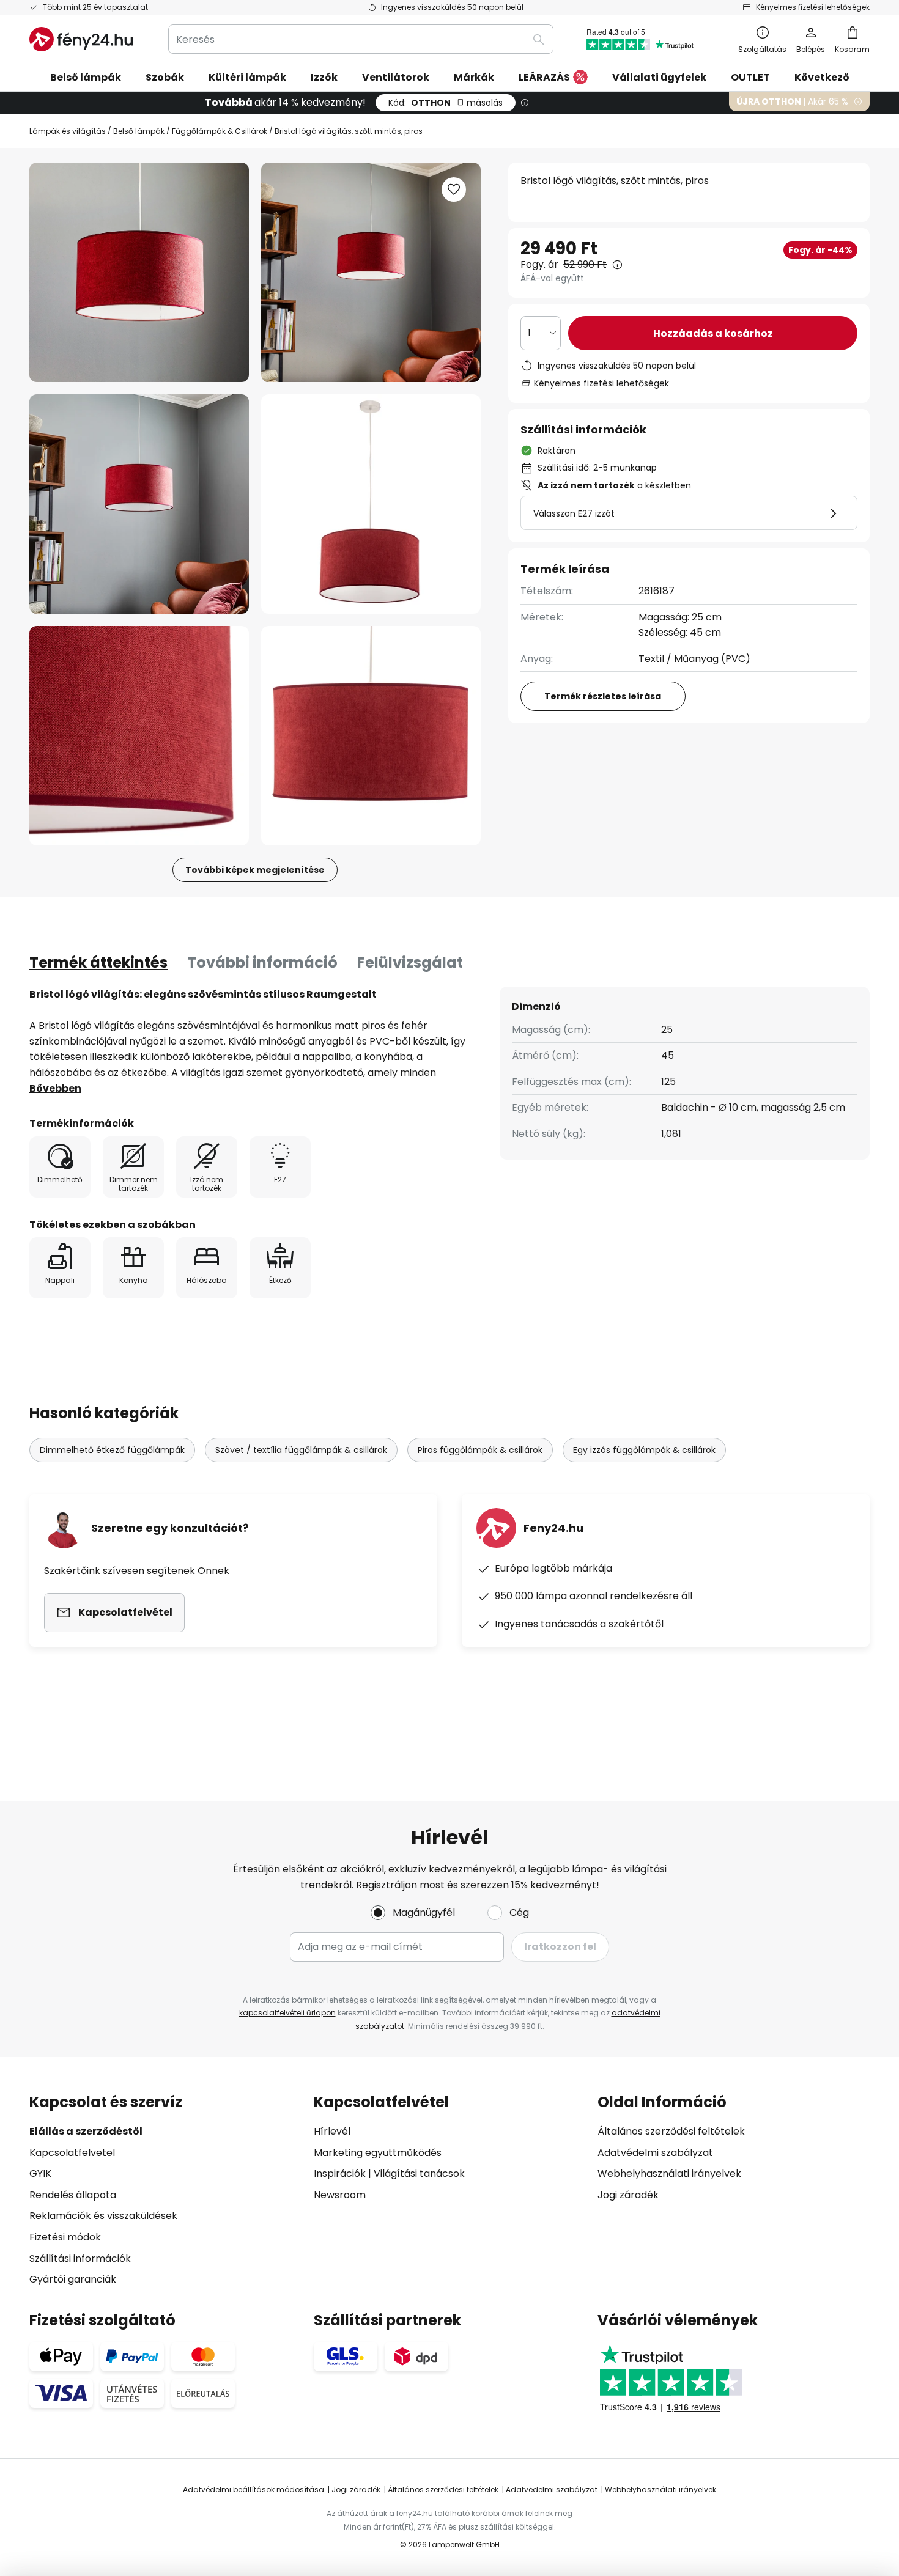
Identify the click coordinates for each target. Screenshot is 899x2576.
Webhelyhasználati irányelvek (669, 2173)
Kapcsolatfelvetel (72, 2153)
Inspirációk (340, 2173)
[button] (139, 504)
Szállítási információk (80, 2258)
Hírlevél (332, 2131)
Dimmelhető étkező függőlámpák (112, 1450)
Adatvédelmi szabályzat (655, 2153)
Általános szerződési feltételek (671, 2131)
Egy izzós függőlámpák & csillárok (644, 1450)
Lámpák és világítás (68, 131)
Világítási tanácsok (419, 2173)
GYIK (40, 2173)
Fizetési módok (65, 2237)
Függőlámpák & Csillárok (220, 131)
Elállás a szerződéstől (86, 2131)
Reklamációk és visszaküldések (103, 2216)
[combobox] (361, 39)
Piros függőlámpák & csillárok (480, 1450)
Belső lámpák (139, 131)
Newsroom (340, 2195)
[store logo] (81, 39)
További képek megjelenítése (255, 870)
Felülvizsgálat (410, 962)
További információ (262, 962)
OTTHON (446, 103)
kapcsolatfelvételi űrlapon (287, 2013)
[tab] (98, 963)
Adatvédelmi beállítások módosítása (253, 2490)
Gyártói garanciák (73, 2279)
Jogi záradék (628, 2195)
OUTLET (750, 77)
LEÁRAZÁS (544, 77)
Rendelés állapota (73, 2195)
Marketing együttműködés (378, 2153)
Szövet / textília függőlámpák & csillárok (301, 1450)
